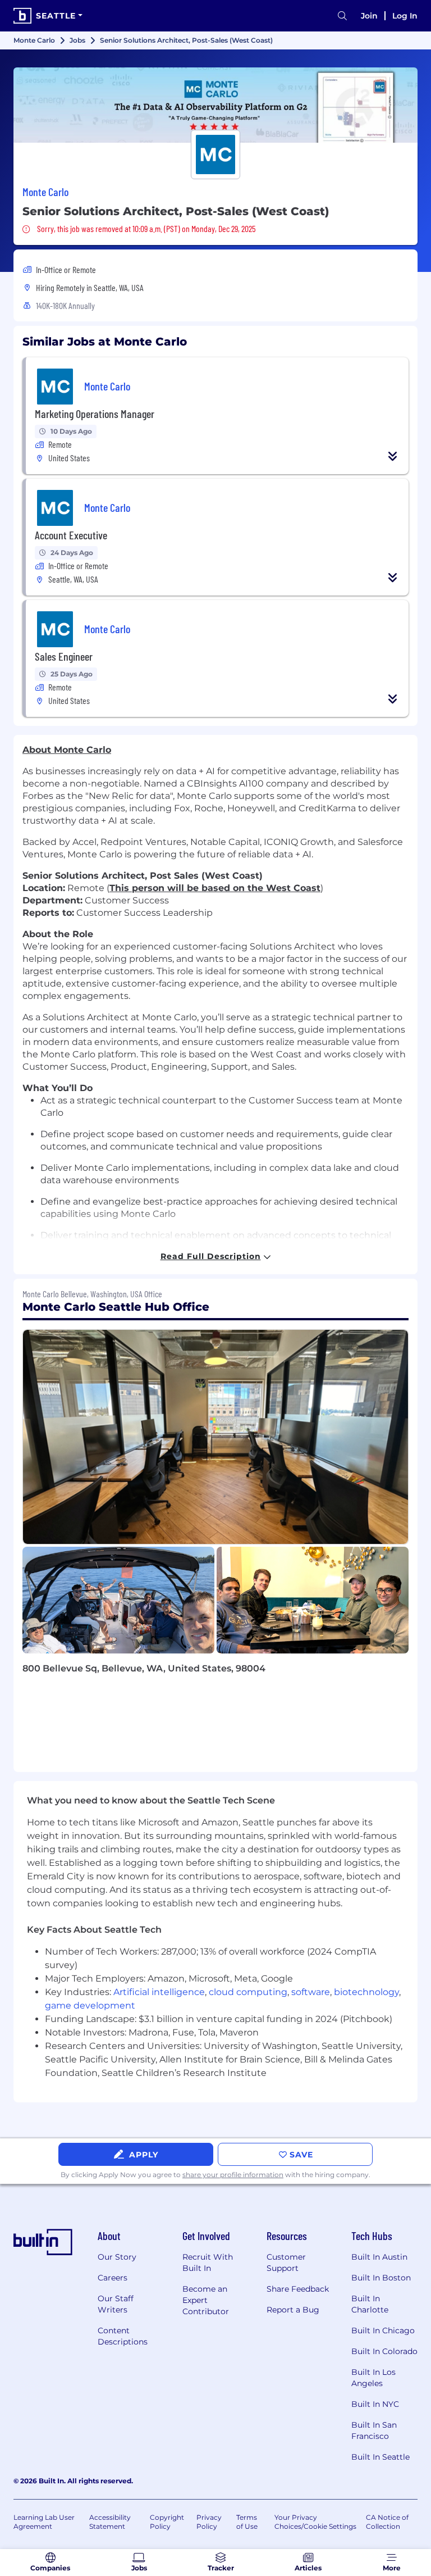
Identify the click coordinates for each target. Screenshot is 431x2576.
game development (90, 2005)
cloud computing (248, 1992)
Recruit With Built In (208, 2262)
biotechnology (366, 1992)
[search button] (342, 16)
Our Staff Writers (116, 2304)
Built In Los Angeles (373, 2378)
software (311, 1992)
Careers (113, 2278)
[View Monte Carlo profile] (215, 105)
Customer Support (286, 2262)
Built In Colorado (384, 2351)
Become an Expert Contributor (206, 2300)
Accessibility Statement (110, 2522)
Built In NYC (375, 2404)
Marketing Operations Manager (95, 414)
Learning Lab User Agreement (44, 2522)
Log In (405, 16)
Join (369, 16)
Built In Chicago (383, 2330)
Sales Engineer (64, 656)
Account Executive (71, 535)
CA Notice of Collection (387, 2522)
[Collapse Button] (393, 456)
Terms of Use (247, 2522)
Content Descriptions (123, 2336)
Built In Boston (381, 2278)
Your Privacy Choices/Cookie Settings (315, 2522)
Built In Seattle (380, 2457)
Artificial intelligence (159, 1992)
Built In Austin (379, 2257)
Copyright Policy (167, 2522)
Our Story (117, 2257)
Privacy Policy (209, 2522)
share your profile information (233, 2175)
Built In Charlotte (370, 2304)
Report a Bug (293, 2310)
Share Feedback (298, 2289)
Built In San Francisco (374, 2430)
